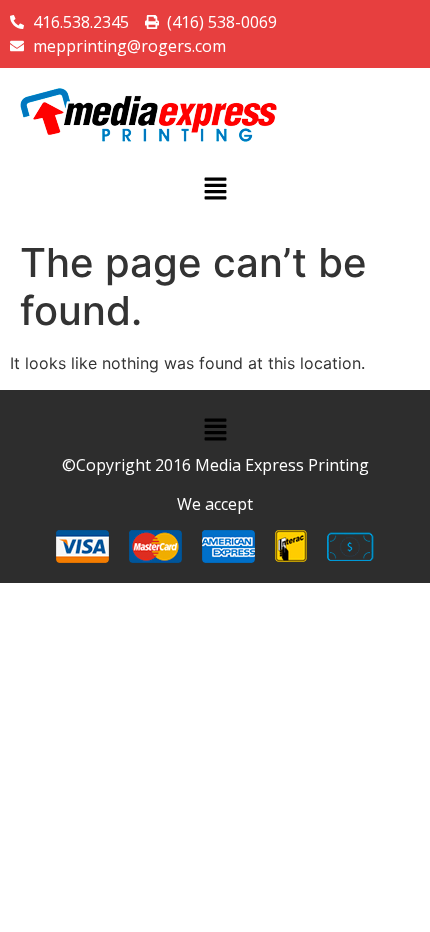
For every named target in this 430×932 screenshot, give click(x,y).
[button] (215, 189)
